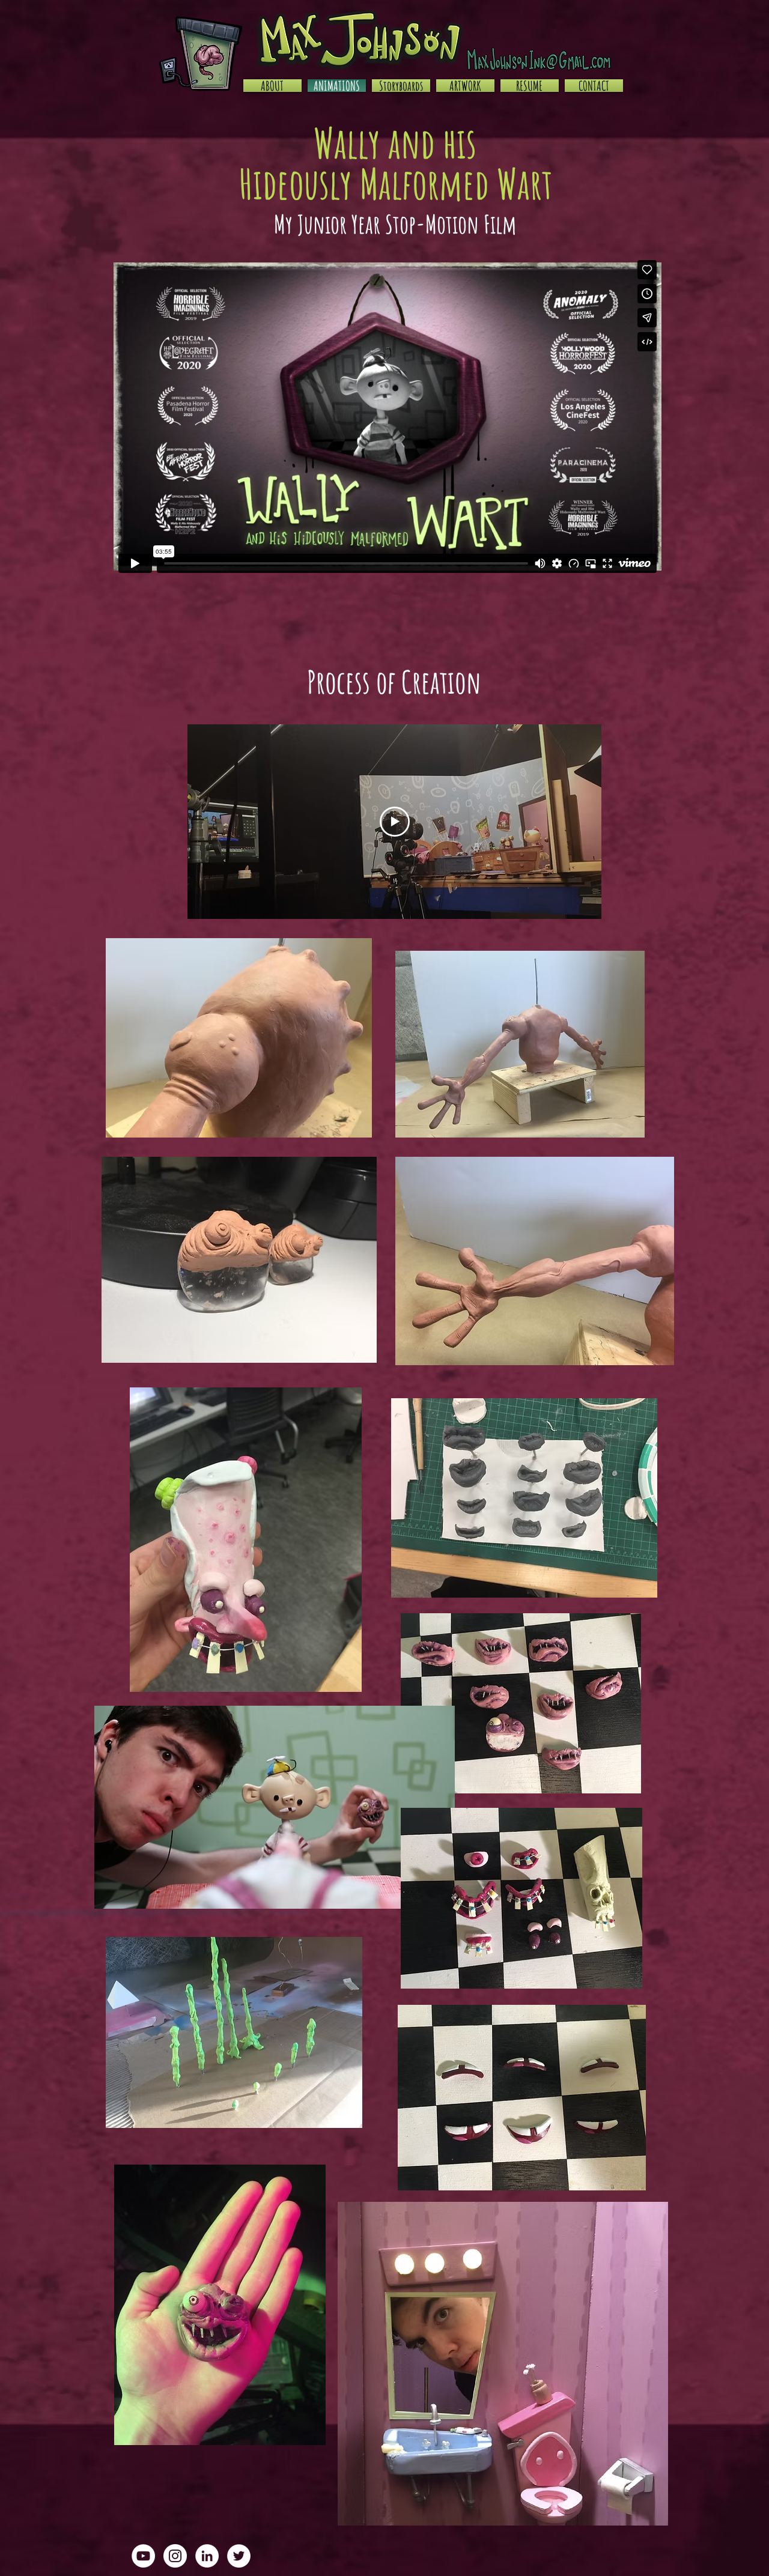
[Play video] (395, 822)
